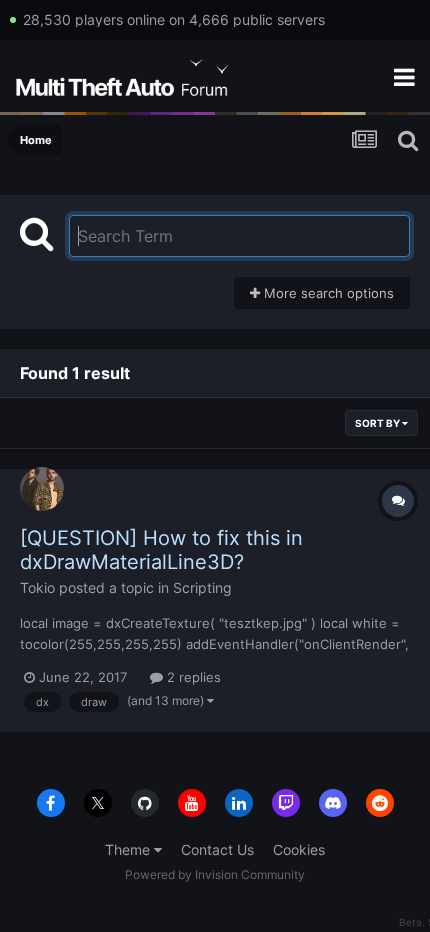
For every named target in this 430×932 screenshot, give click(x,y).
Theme (129, 849)
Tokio (37, 587)
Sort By (378, 423)
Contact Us (217, 849)
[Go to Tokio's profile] (42, 489)
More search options (327, 293)
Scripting (202, 587)
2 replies (192, 677)
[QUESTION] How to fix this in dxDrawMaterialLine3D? (161, 550)
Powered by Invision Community (215, 874)
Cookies (299, 849)
